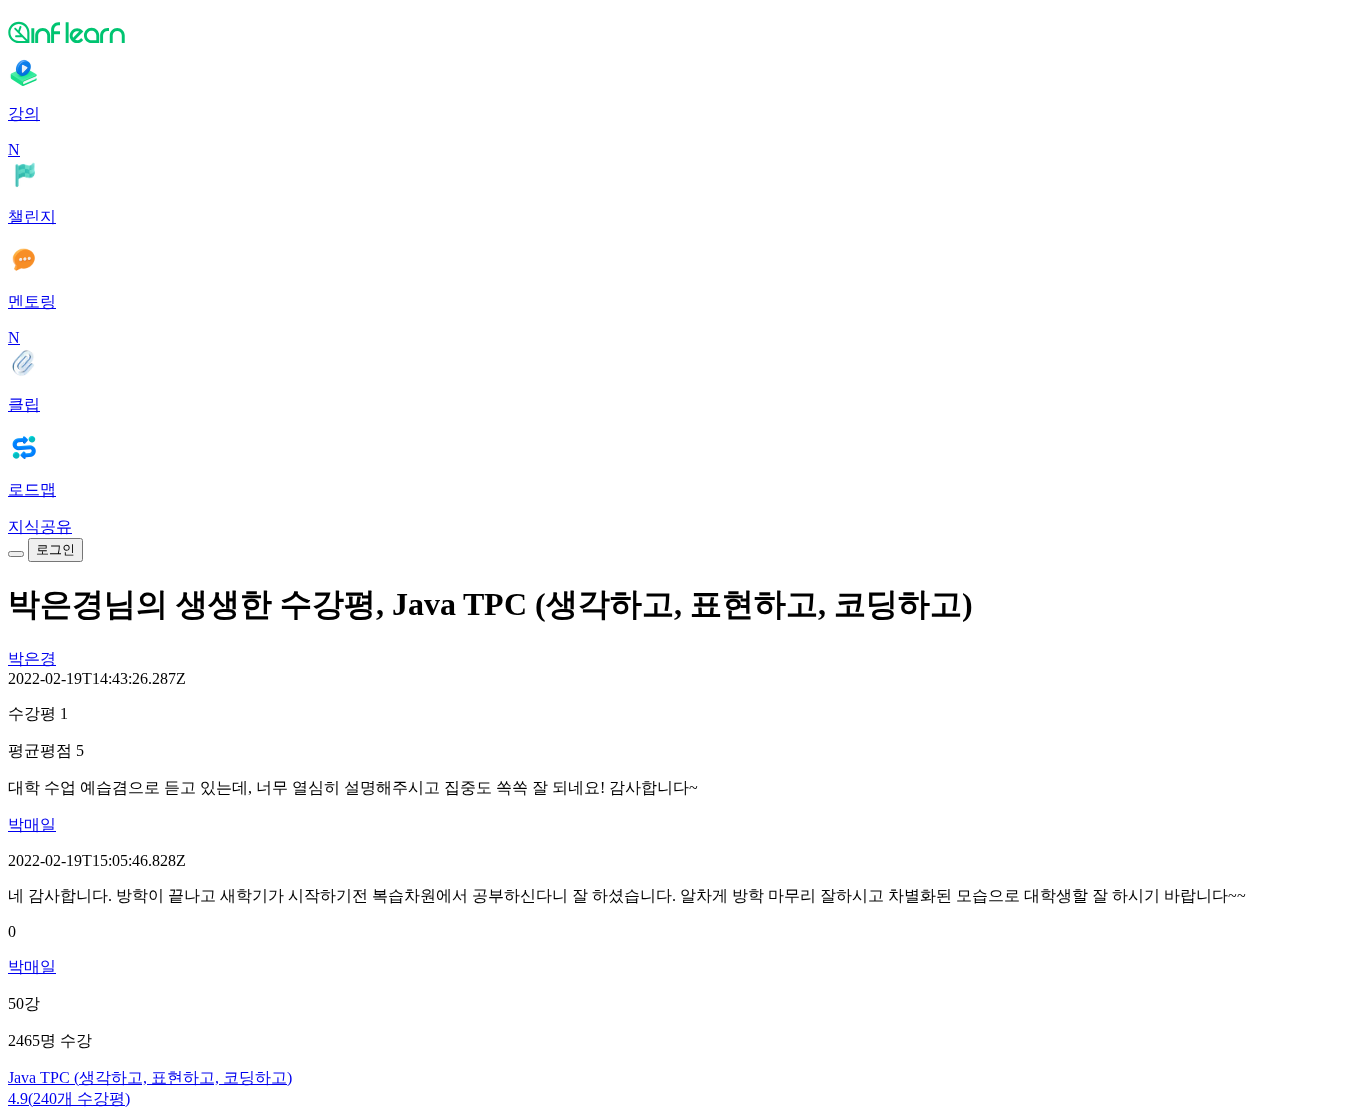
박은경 (32, 658)
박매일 (32, 824)
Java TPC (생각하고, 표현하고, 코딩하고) (150, 1077)
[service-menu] (16, 554)
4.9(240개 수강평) (69, 1098)
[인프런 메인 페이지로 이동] (683, 32)
